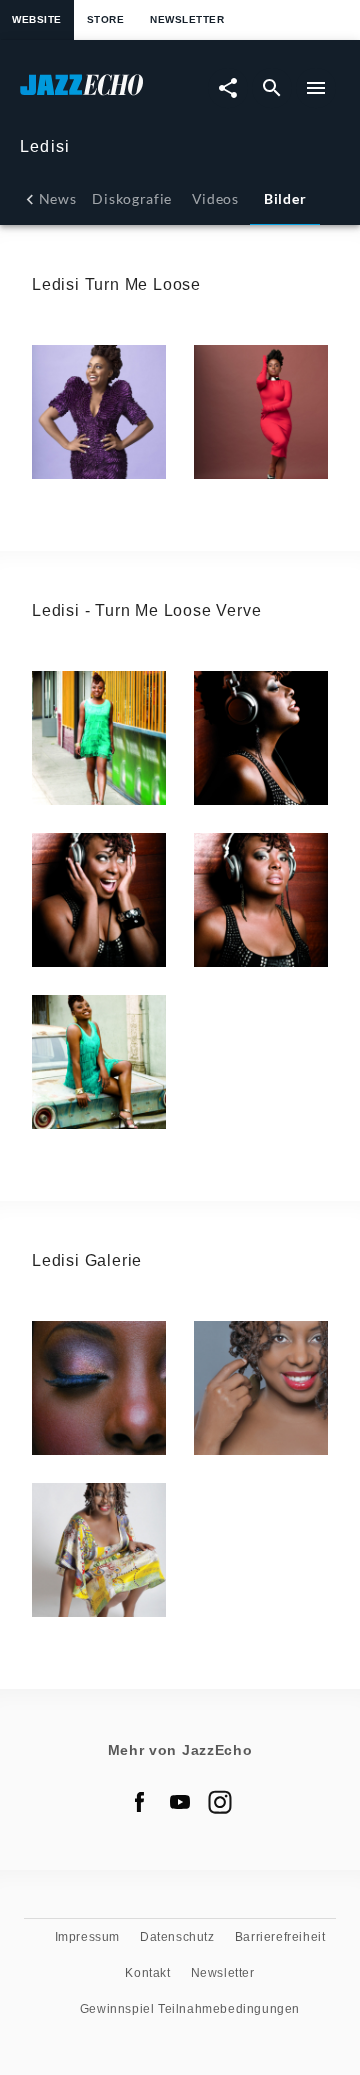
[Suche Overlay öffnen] (272, 88)
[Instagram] (220, 1802)
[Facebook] (140, 1802)
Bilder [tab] (285, 198)
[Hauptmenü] (316, 88)
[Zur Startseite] (100, 94)
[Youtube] (180, 1802)
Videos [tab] (215, 198)
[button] (99, 412)
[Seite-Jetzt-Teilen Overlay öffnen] (228, 88)
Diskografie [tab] (132, 198)
